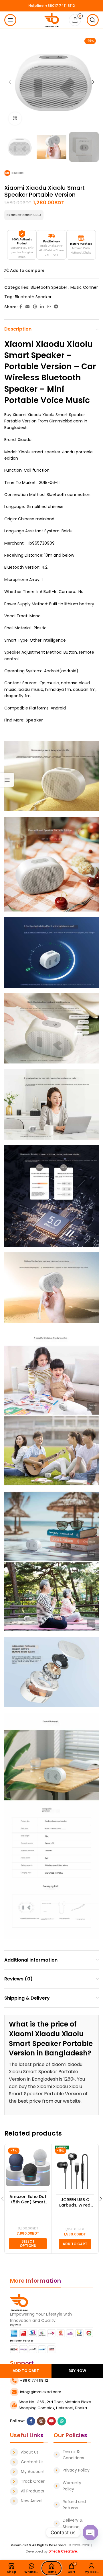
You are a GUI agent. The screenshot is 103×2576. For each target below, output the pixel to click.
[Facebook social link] (21, 307)
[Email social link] (27, 307)
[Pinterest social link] (35, 307)
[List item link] (29, 2452)
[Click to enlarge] (15, 119)
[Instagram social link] (41, 2421)
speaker (53, 452)
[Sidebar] (7, 780)
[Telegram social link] (56, 307)
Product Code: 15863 (24, 215)
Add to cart (26, 2371)
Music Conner (84, 287)
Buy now (77, 2371)
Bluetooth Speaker (49, 287)
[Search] (93, 20)
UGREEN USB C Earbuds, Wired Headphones (75, 2203)
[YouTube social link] (51, 2421)
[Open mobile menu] (10, 20)
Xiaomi (19, 344)
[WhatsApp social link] (49, 307)
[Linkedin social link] (42, 307)
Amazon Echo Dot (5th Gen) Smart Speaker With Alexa (28, 2200)
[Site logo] (52, 20)
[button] (75, 2244)
